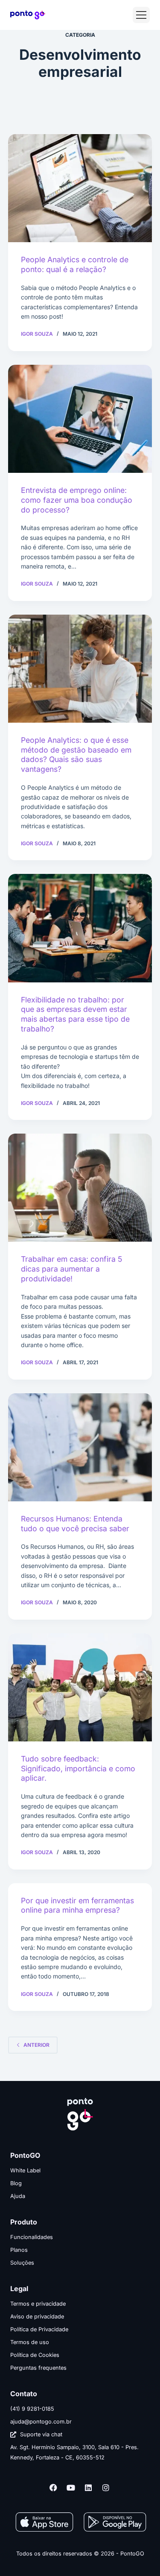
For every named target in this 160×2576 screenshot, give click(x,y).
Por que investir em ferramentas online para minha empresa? (77, 1905)
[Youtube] (71, 2488)
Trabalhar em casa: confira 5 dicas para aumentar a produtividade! (71, 1269)
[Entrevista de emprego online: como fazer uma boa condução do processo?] (80, 419)
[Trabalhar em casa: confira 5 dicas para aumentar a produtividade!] (80, 1188)
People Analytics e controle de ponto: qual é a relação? (75, 264)
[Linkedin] (88, 2488)
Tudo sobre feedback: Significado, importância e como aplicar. (78, 1769)
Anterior (36, 2045)
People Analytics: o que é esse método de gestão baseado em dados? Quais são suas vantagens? (76, 755)
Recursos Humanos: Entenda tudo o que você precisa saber (75, 1524)
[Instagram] (106, 2488)
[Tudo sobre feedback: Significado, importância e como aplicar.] (80, 1687)
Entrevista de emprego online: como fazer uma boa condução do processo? (77, 500)
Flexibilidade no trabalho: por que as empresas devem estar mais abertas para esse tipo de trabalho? (75, 1014)
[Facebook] (53, 2488)
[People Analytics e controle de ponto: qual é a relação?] (80, 188)
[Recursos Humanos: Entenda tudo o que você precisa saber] (80, 1447)
